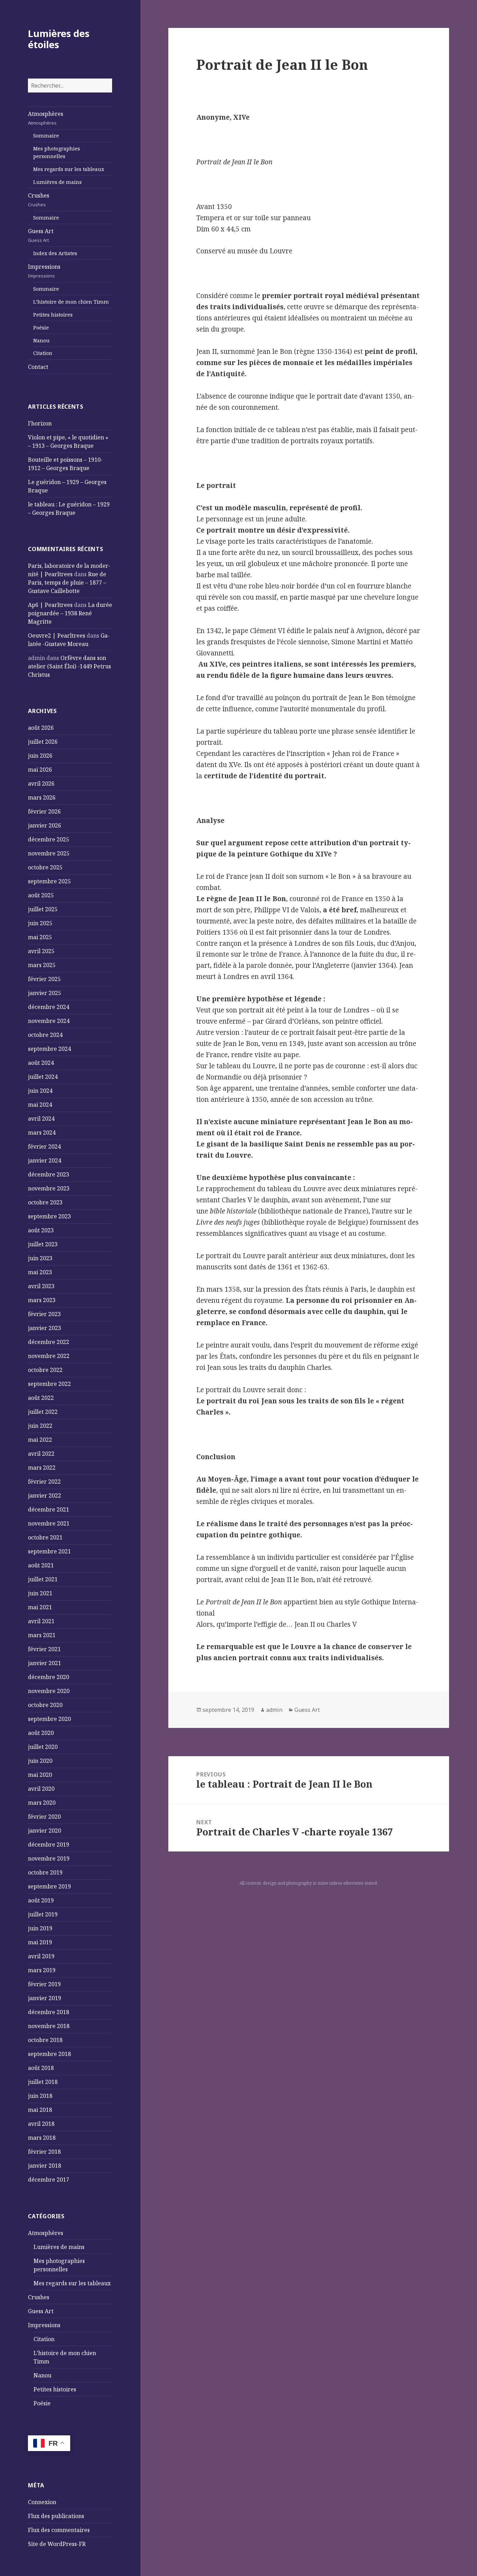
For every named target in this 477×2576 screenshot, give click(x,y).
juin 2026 (40, 756)
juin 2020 (40, 1761)
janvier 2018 (45, 2166)
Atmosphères (46, 118)
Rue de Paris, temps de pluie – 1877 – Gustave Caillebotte (67, 582)
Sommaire (46, 136)
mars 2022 (42, 1468)
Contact (38, 367)
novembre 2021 (49, 1523)
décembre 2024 (49, 1007)
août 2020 (41, 1733)
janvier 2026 (45, 825)
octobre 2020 (45, 1705)
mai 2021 (40, 1607)
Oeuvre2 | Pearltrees (57, 636)
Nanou (41, 340)
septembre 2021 (49, 1551)
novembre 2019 (49, 1858)
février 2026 (44, 811)
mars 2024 (42, 1133)
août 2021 (41, 1565)
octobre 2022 (45, 1370)
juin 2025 (40, 923)
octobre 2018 (45, 2040)
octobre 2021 (45, 1537)
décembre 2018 (49, 2012)
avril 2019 (41, 1956)
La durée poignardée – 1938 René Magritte (70, 613)
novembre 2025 (49, 853)
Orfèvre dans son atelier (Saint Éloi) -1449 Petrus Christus (69, 666)
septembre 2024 (49, 1049)
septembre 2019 (49, 1886)
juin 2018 (40, 2096)
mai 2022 (40, 1440)
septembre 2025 (49, 881)
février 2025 (44, 979)
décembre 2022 (49, 1342)
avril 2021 (41, 1621)
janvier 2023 (45, 1328)
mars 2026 (42, 797)
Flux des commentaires (59, 2530)
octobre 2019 (45, 1872)
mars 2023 (42, 1300)
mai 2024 (40, 1105)
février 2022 (44, 1482)
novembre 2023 (49, 1188)
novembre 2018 (49, 2026)
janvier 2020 (45, 1831)
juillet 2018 (43, 2082)
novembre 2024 (49, 1021)
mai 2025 (40, 937)
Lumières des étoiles (59, 39)
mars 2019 (42, 1970)
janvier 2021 (45, 1663)
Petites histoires (53, 315)
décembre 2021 (49, 1509)
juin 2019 (40, 1928)
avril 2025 (41, 951)
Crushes (39, 200)
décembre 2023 (49, 1174)
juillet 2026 (43, 742)
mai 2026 (40, 770)
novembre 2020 (49, 1691)
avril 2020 (41, 1789)
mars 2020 (42, 1803)
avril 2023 (41, 1286)
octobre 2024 (45, 1035)
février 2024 (44, 1146)
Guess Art (41, 235)
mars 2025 (42, 965)
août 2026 (41, 728)
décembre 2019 (49, 1844)
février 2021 (44, 1649)
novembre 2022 (49, 1356)
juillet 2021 (43, 1579)
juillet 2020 (43, 1747)
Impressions (44, 271)
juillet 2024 (43, 1077)
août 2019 (41, 1900)
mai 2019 (40, 1942)
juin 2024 (40, 1091)
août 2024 (41, 1063)
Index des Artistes (55, 253)
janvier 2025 (45, 993)
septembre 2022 (49, 1384)
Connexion (42, 2502)
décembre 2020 (49, 1677)
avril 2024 (41, 1119)
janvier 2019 (45, 1998)
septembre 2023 (49, 1216)
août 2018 (41, 2068)
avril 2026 (41, 784)
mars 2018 (42, 2138)
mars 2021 (42, 1635)
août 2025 (41, 895)
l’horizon (40, 423)
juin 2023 (40, 1258)
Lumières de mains (57, 182)
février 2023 (44, 1314)
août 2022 (41, 1398)
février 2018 (44, 2152)
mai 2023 (40, 1272)
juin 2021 (40, 1593)
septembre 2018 (49, 2054)
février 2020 (44, 1817)
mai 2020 (40, 1775)
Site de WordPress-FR (57, 2544)
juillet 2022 (43, 1412)
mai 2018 (40, 2110)
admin (274, 1710)
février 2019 (44, 1984)
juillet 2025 (43, 909)
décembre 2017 (49, 2180)
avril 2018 (41, 2124)
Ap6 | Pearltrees (50, 605)
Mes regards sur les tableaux (69, 169)
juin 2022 (40, 1426)
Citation (43, 353)
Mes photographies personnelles (57, 152)
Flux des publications (56, 2516)
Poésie (41, 328)
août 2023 (41, 1230)
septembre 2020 (49, 1719)
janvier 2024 (45, 1160)
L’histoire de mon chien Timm (71, 302)
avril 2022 (41, 1454)
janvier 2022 (45, 1495)
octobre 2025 (45, 867)
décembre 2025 (49, 839)
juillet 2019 (43, 1914)
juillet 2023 (43, 1244)
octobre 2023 (45, 1202)
